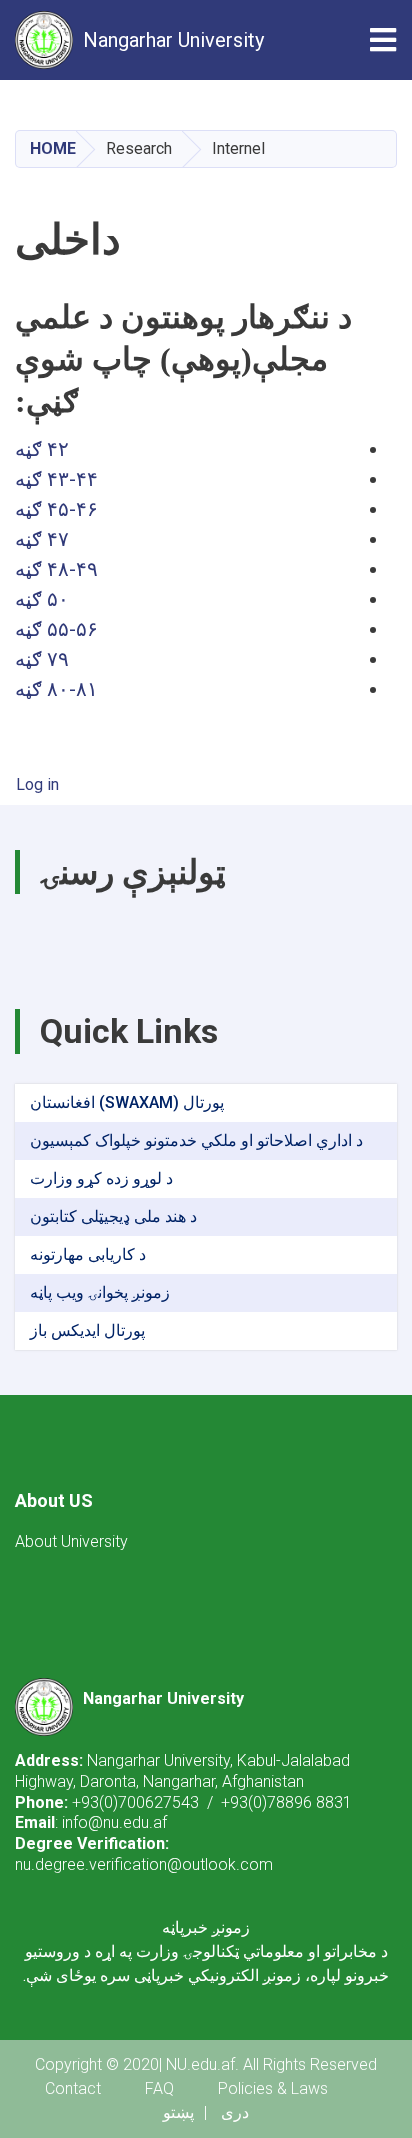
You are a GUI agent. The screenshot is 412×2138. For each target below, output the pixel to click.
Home (53, 148)
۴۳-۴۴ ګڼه (56, 479)
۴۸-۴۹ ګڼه (56, 569)
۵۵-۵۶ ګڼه (56, 629)
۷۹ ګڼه (42, 659)
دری (235, 2112)
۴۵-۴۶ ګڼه (56, 509)
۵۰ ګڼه (42, 599)
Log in (37, 784)
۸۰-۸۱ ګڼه (56, 689)
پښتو (178, 2112)
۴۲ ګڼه (42, 449)
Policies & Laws (273, 2088)
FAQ (159, 2088)
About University (71, 1541)
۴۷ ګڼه (42, 539)
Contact (73, 2088)
